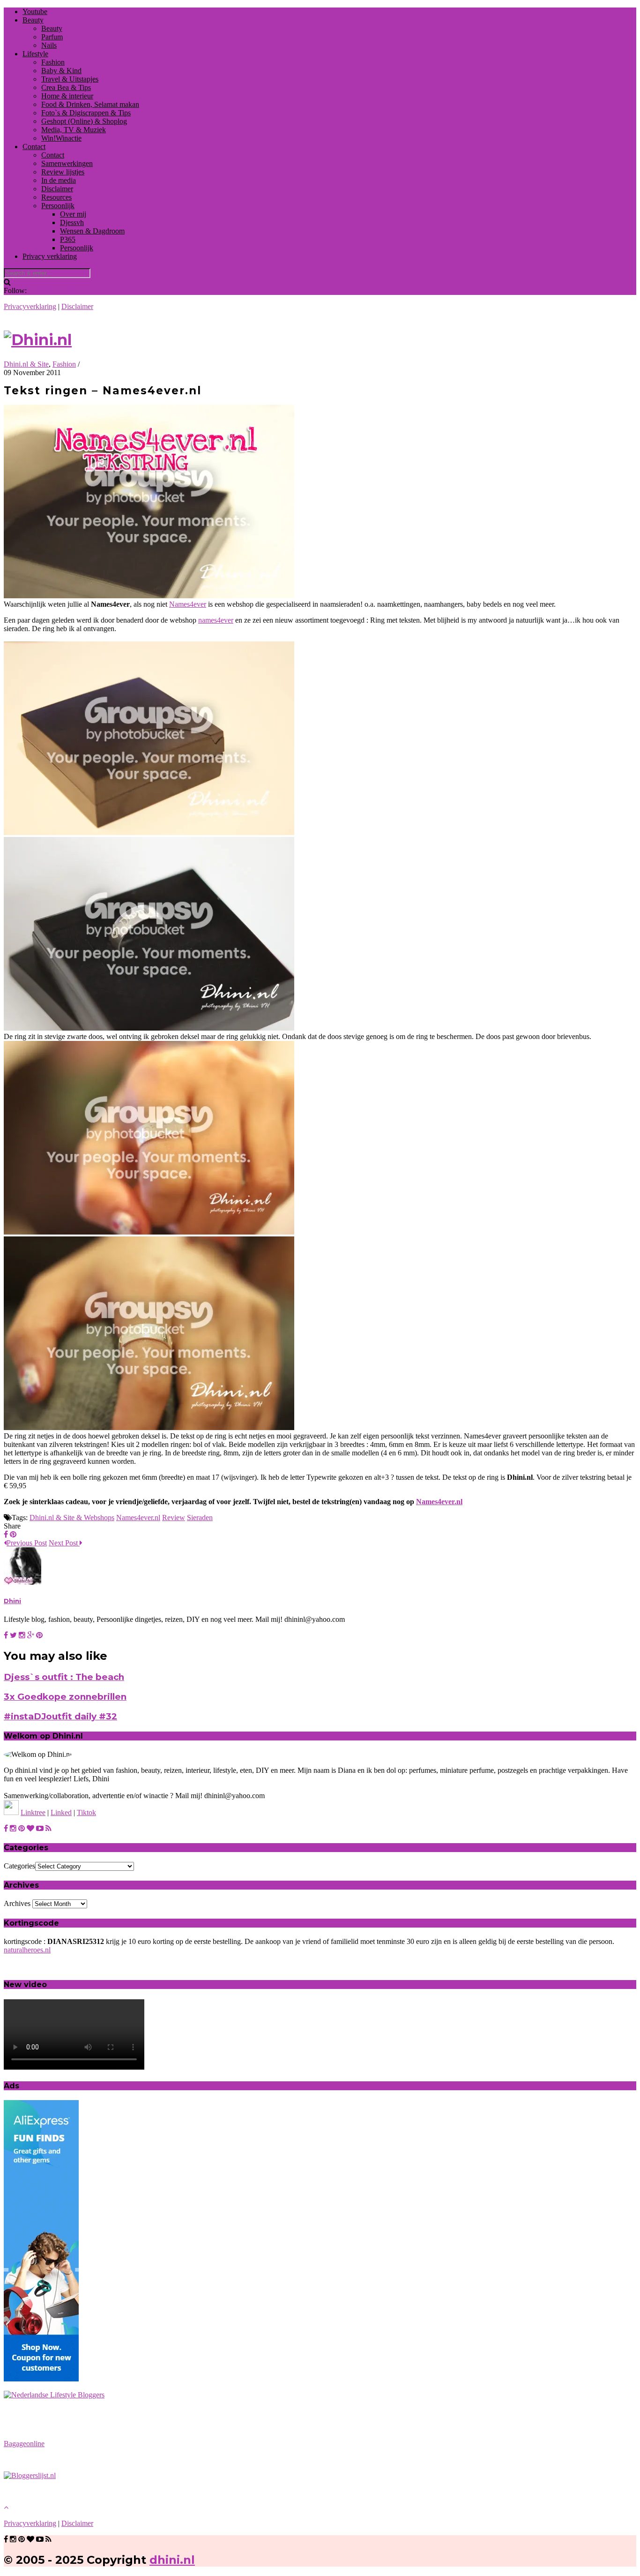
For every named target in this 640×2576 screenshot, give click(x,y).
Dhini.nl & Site (26, 364)
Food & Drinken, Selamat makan (90, 104)
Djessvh (72, 222)
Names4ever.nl (439, 1502)
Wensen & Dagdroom (92, 231)
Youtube (35, 11)
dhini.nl (172, 2560)
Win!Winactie (61, 138)
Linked (61, 1812)
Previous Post (27, 1543)
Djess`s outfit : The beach (64, 1677)
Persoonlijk (58, 206)
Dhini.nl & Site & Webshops (72, 1518)
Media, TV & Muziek (74, 130)
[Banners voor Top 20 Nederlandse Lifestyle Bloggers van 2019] (54, 2395)
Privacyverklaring (30, 306)
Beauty (33, 20)
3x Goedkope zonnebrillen (65, 1697)
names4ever (216, 620)
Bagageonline (24, 2444)
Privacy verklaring (50, 256)
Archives (17, 1903)
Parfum (52, 37)
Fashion (53, 62)
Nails (49, 45)
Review (174, 1518)
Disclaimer (57, 189)
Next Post (64, 1543)
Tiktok (86, 1812)
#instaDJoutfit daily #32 (60, 1716)
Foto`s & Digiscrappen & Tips (86, 113)
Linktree (33, 1812)
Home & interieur (67, 96)
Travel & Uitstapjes (70, 79)
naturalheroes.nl (27, 1950)
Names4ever (188, 604)
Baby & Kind (61, 71)
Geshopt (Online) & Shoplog (84, 121)
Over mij (73, 214)
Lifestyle (35, 54)
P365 (68, 239)
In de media (59, 180)
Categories (19, 1866)
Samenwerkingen (67, 163)
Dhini (12, 1601)
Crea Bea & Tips (66, 87)
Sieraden (200, 1518)
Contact (34, 147)
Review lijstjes (63, 172)
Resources (56, 197)
